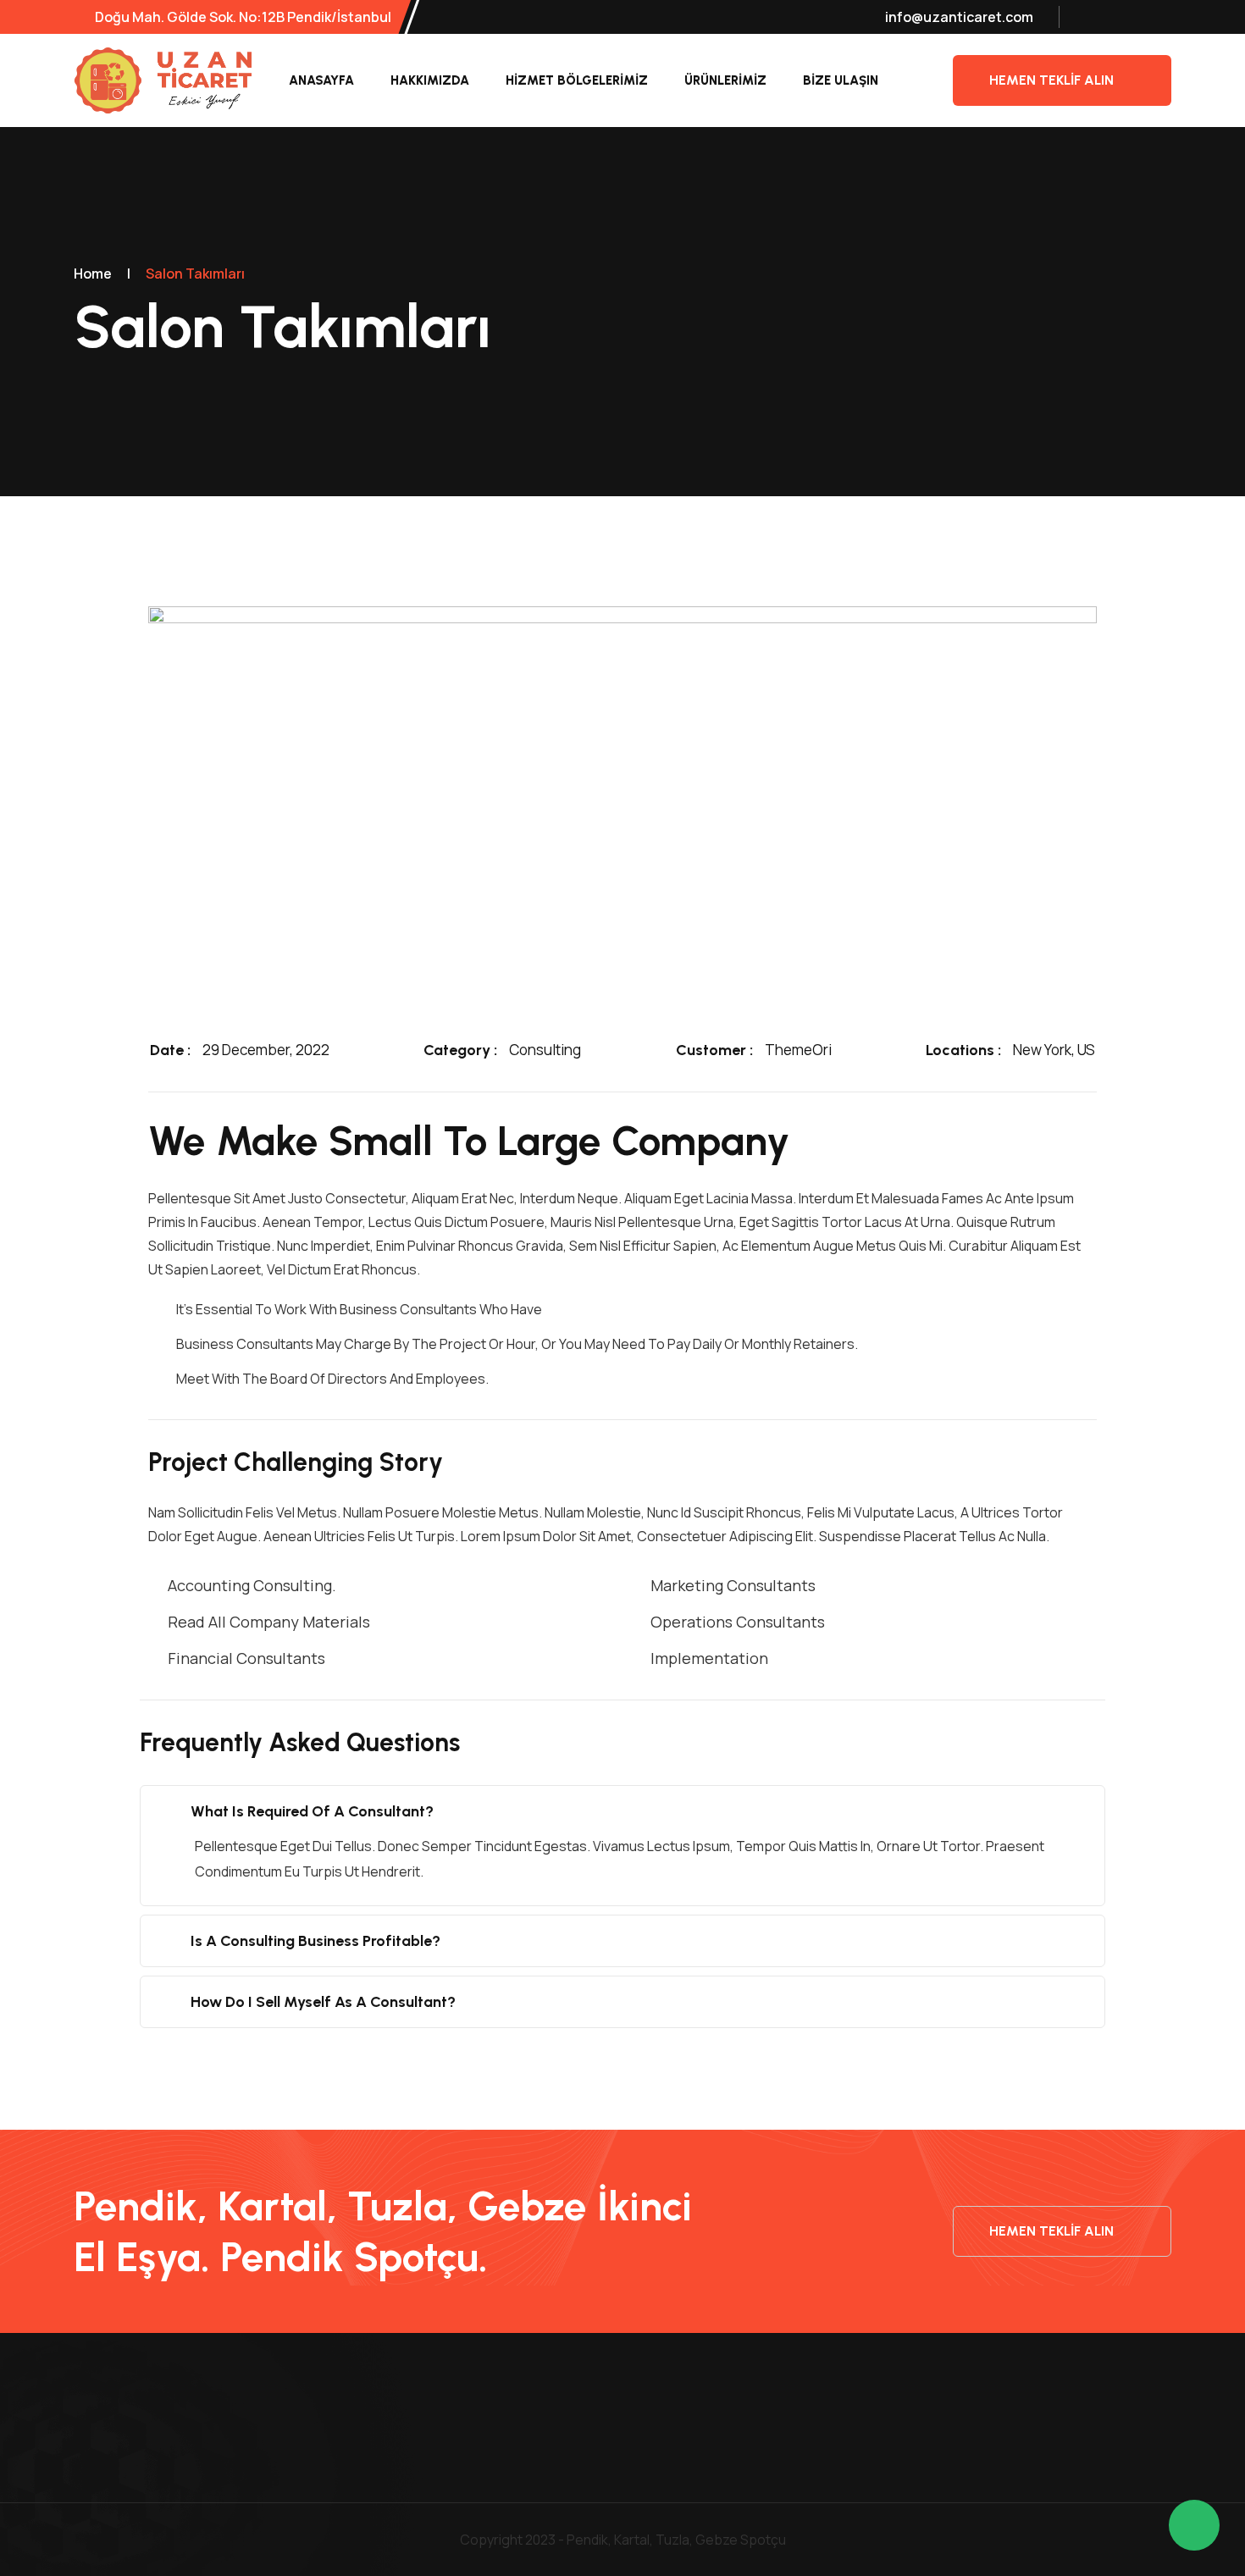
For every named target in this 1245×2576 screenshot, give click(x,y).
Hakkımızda (430, 80)
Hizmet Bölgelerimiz (577, 80)
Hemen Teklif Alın (1051, 80)
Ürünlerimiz (725, 80)
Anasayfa (321, 80)
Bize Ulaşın (841, 80)
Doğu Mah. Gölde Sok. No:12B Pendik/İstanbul (242, 17)
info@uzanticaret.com (959, 17)
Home (93, 274)
